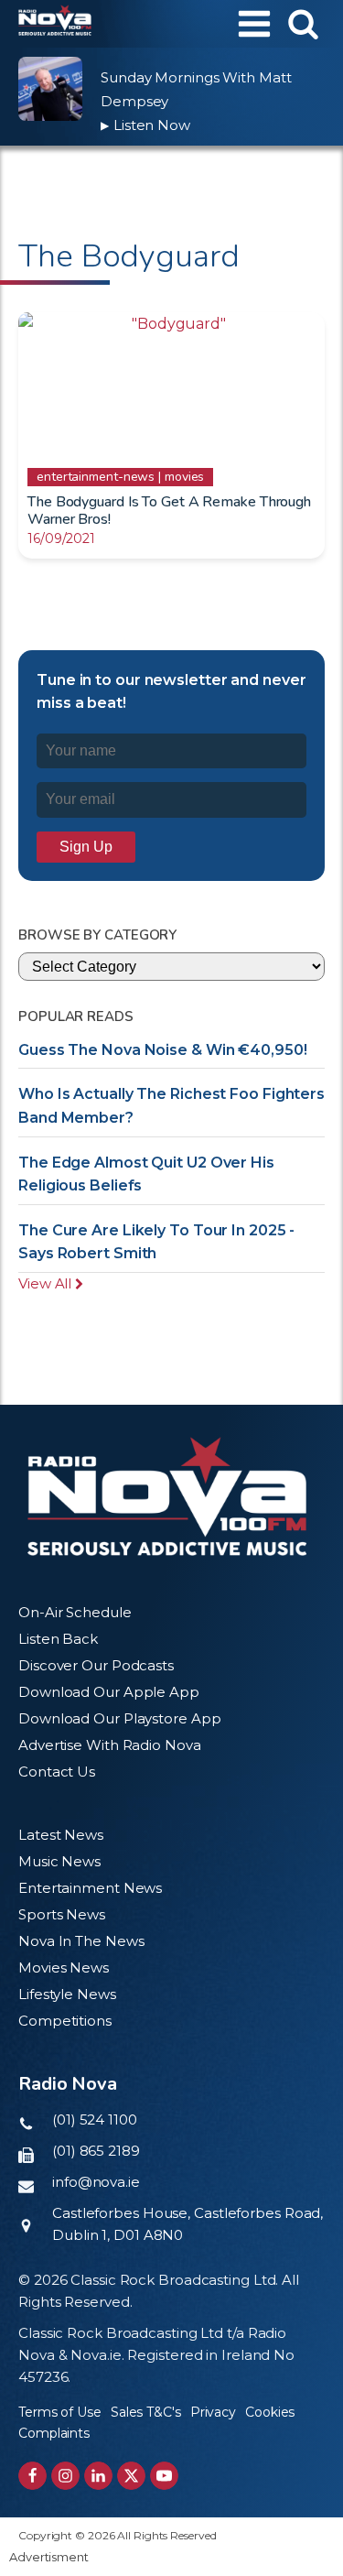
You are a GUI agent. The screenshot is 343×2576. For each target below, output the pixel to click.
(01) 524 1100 (95, 2119)
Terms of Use (60, 2412)
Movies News (64, 1967)
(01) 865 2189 (96, 2151)
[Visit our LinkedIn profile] (98, 2476)
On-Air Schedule (75, 1612)
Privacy (213, 2412)
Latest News (61, 1835)
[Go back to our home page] (167, 1496)
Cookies (270, 2412)
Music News (59, 1861)
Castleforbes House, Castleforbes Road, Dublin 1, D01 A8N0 (188, 2224)
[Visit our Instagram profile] (65, 2476)
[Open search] (303, 23)
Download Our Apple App (109, 1692)
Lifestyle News (67, 1994)
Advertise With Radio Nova (110, 1745)
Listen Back (58, 1639)
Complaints (54, 2433)
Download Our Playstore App (119, 1718)
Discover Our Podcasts (96, 1665)
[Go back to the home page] (55, 24)
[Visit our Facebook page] (32, 2476)
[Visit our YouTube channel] (164, 2476)
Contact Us (57, 1772)
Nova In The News (81, 1941)
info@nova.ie (96, 2182)
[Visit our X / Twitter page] (131, 2476)
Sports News (62, 1914)
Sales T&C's (146, 2412)
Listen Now (145, 125)
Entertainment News (90, 1888)
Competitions (65, 2021)
